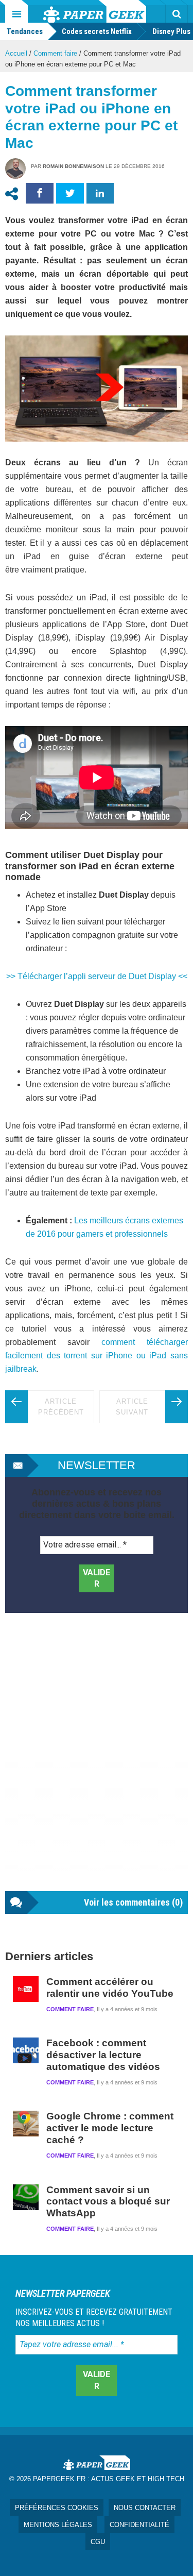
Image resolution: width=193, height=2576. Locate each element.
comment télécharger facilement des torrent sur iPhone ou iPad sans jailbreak (97, 1356)
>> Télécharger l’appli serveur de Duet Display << (97, 976)
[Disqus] (97, 1762)
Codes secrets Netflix (97, 31)
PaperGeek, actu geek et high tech (95, 11)
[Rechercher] (177, 14)
